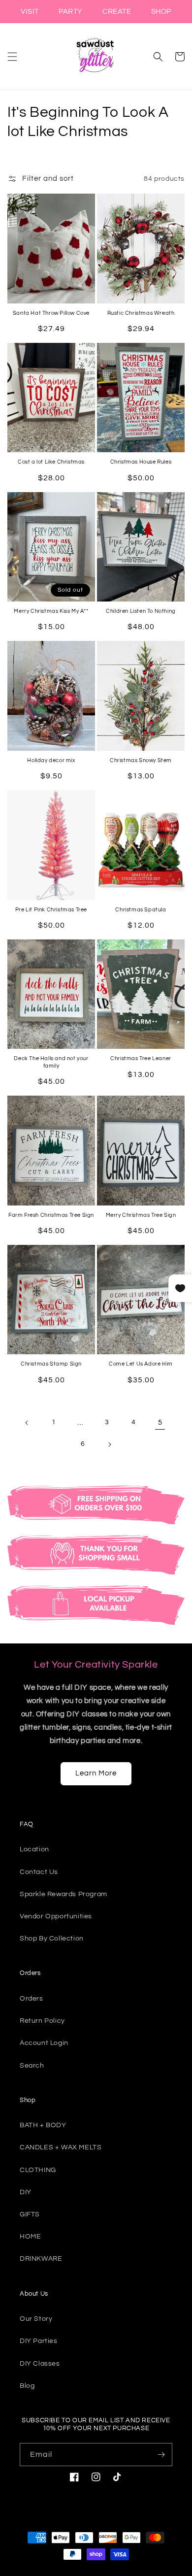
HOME (30, 2237)
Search (32, 2066)
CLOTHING (38, 2170)
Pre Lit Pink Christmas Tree (51, 910)
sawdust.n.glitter (104, 2572)
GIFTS (30, 2214)
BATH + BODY (43, 2125)
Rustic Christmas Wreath (141, 313)
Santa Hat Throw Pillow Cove (51, 313)
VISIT (30, 12)
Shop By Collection (52, 1939)
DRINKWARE (41, 2259)
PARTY (71, 12)
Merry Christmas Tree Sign (141, 1215)
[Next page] (109, 1444)
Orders (32, 1999)
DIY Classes (40, 2364)
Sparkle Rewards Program (64, 1894)
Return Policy (42, 2021)
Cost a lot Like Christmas (51, 462)
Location (34, 1849)
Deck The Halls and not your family (51, 1062)
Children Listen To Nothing (141, 611)
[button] (12, 57)
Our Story (36, 2319)
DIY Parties (39, 2341)
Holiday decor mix (51, 760)
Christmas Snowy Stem (141, 760)
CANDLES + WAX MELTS (61, 2147)
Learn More (96, 1773)
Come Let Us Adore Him (141, 1364)
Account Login (44, 2043)
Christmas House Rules (141, 462)
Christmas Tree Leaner (141, 1058)
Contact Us (39, 1872)
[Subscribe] (161, 2455)
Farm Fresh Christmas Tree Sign (51, 1215)
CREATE (117, 12)
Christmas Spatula (141, 910)
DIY (26, 2192)
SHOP (161, 12)
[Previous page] (27, 1423)
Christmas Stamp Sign (51, 1364)
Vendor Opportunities (56, 1916)
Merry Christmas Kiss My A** (51, 611)
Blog (27, 2386)
